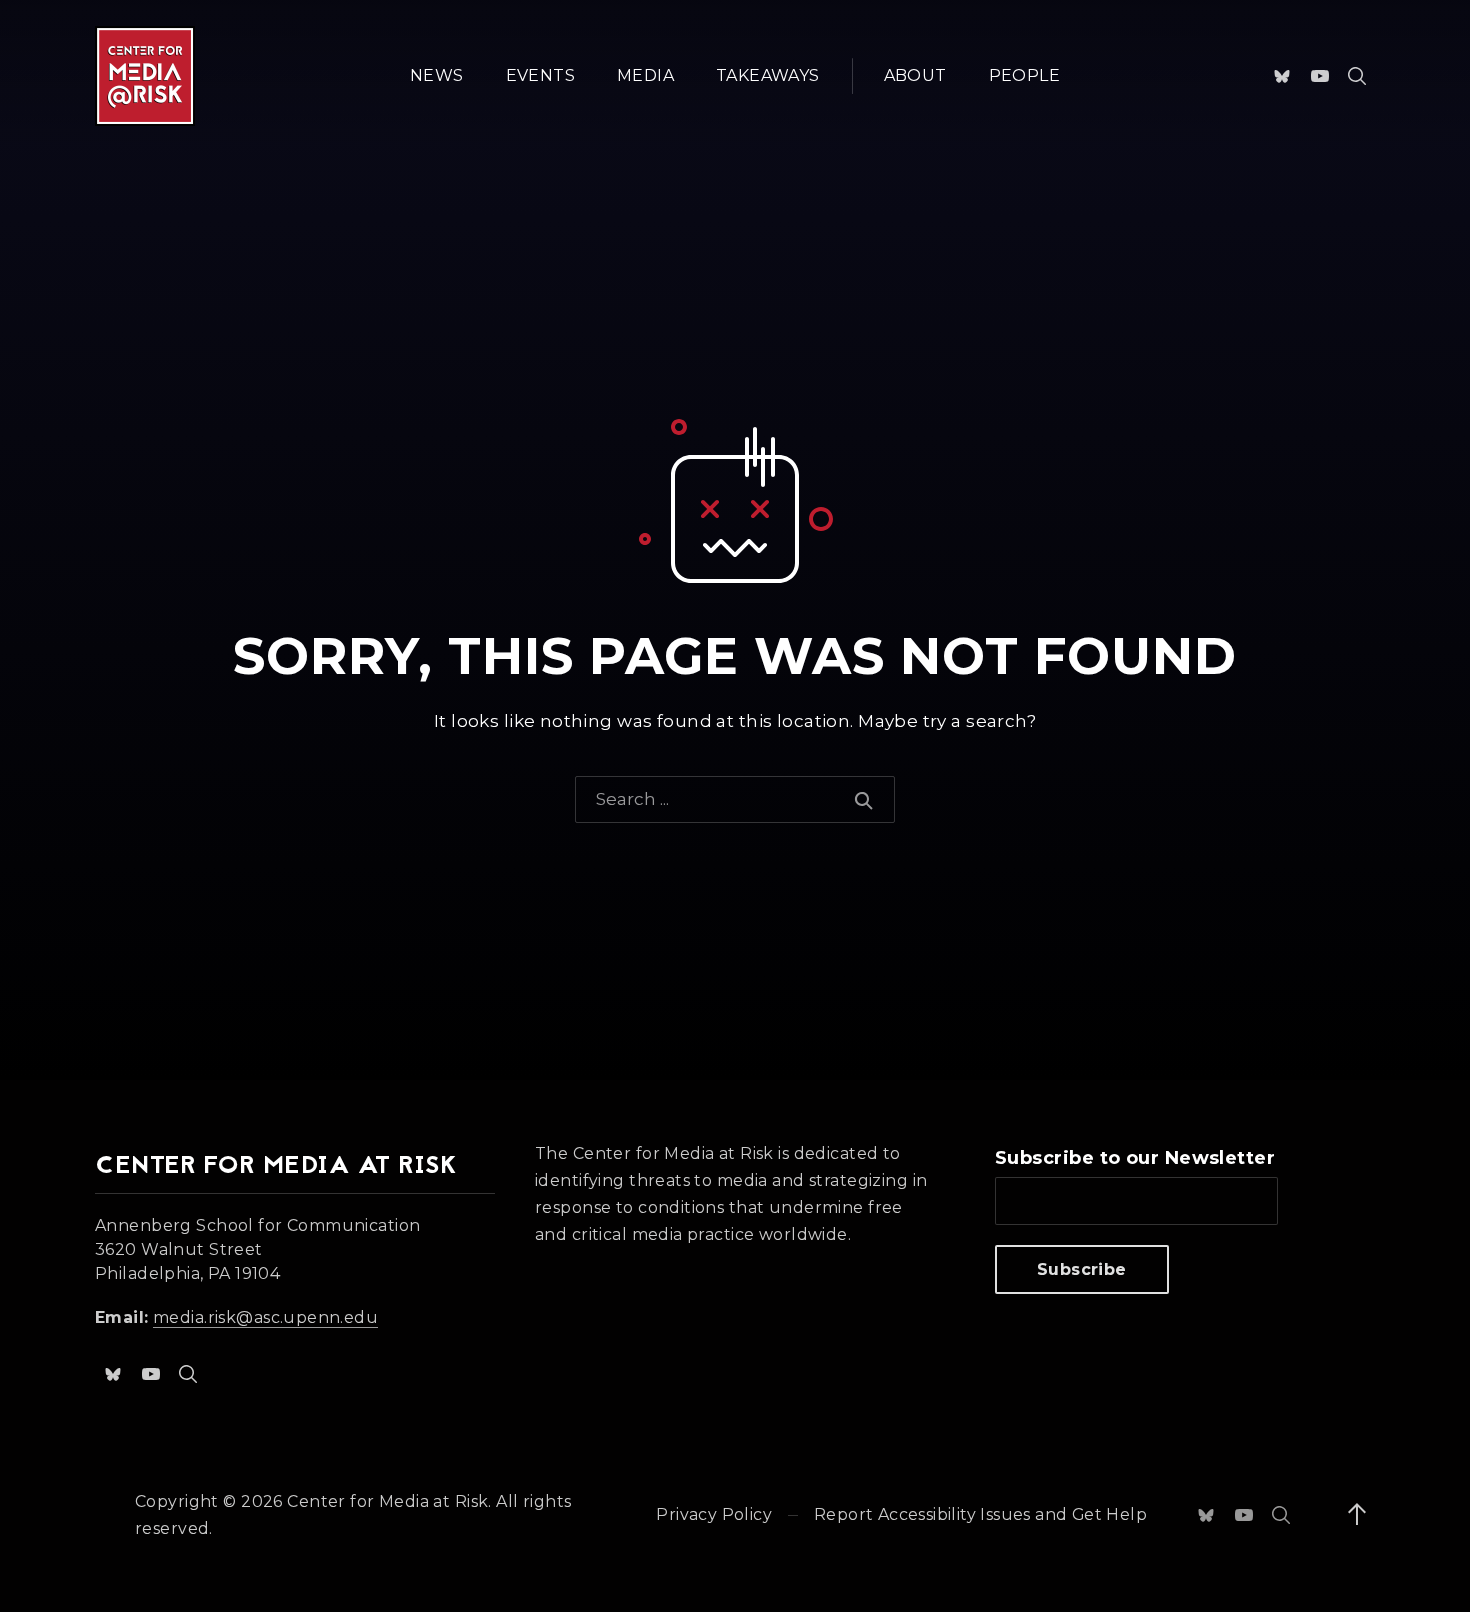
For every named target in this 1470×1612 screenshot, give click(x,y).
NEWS (437, 75)
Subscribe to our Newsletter (1135, 1158)
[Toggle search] (1357, 76)
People (1024, 75)
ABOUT (915, 75)
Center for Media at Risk (387, 1501)
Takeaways (768, 75)
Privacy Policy (714, 1514)
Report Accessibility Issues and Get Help (980, 1514)
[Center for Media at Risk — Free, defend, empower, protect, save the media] (145, 76)
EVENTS (540, 75)
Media (645, 75)
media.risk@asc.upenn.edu (265, 1317)
